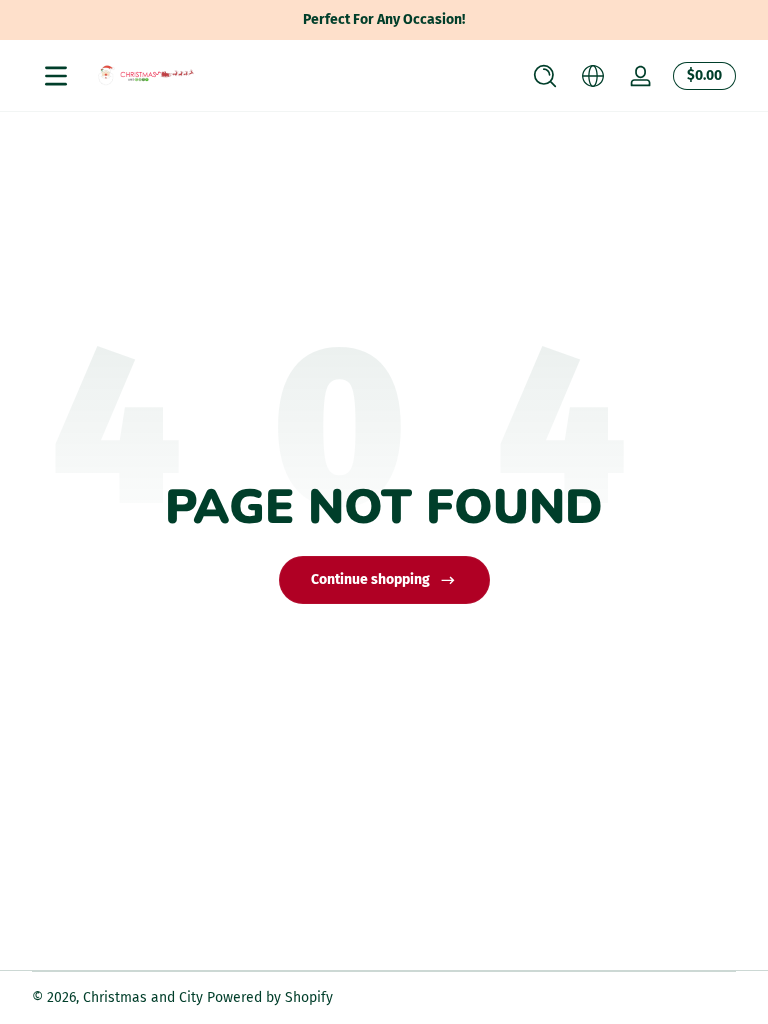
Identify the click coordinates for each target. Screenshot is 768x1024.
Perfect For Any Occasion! (384, 19)
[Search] (545, 76)
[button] (545, 76)
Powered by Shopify (270, 997)
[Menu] (56, 76)
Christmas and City (143, 997)
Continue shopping (370, 579)
